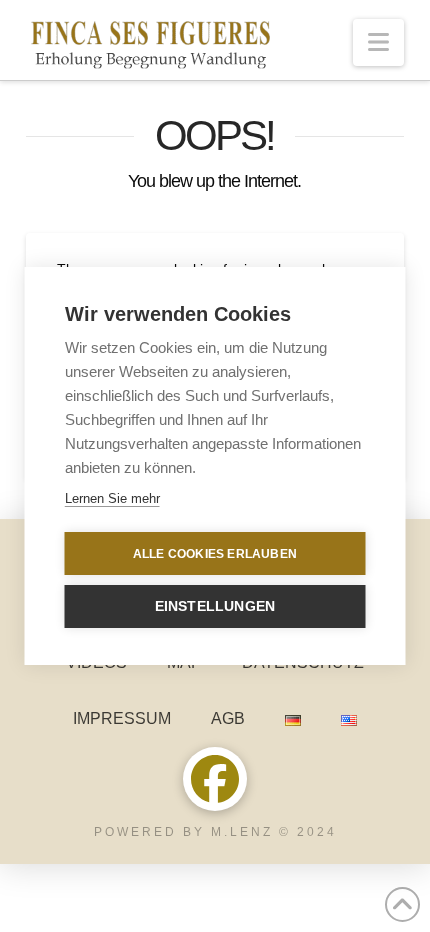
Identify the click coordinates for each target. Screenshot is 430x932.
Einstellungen (215, 606)
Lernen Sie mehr (112, 498)
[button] (378, 42)
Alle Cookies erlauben (215, 554)
